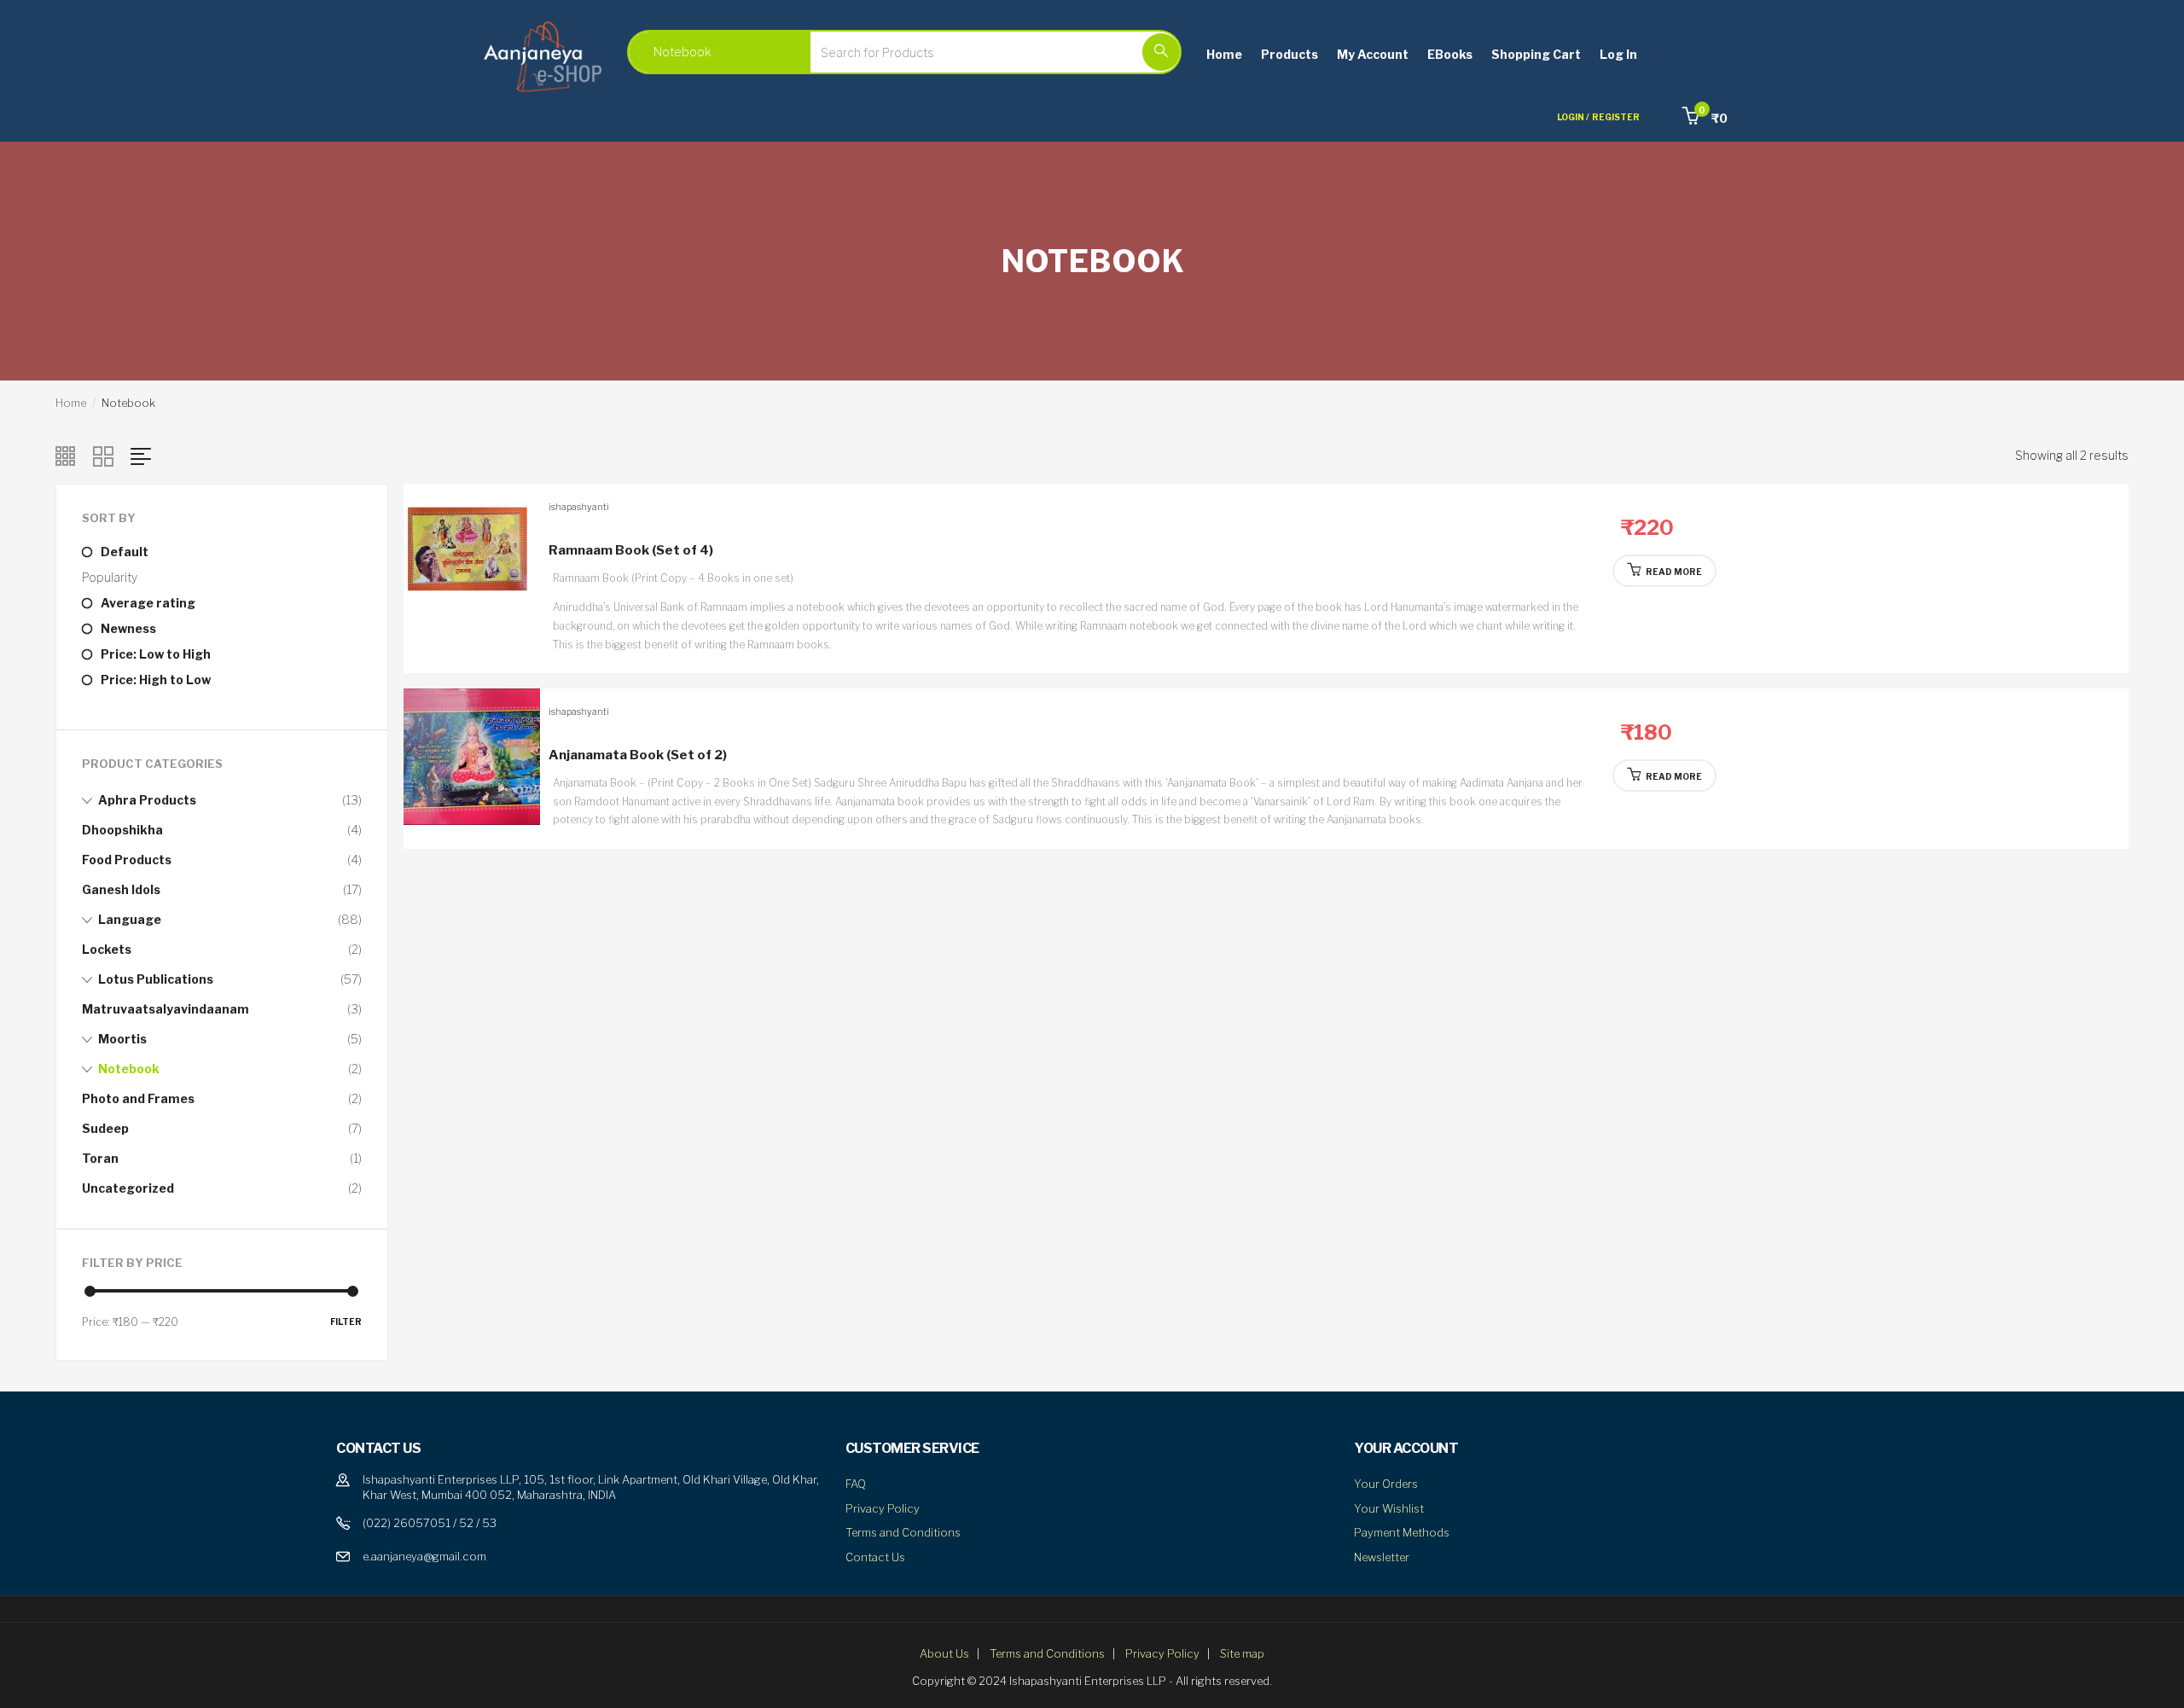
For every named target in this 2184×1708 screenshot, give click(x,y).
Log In (1618, 54)
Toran (100, 1158)
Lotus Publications (156, 979)
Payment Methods (1402, 1532)
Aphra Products (147, 800)
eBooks (1450, 54)
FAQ (856, 1484)
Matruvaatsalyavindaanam (166, 1009)
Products (1289, 54)
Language (130, 919)
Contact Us (875, 1557)
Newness (128, 628)
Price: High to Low (156, 680)
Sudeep (105, 1128)
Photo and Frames (138, 1098)
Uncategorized (128, 1188)
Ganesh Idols (121, 889)
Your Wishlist (1389, 1508)
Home (1224, 54)
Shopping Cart (1536, 54)
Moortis (122, 1039)
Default (125, 552)
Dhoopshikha (122, 830)
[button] (1705, 118)
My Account (1373, 54)
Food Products (127, 860)
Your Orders (1386, 1484)
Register (1616, 117)
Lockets (107, 949)
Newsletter (1382, 1557)
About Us (944, 1653)
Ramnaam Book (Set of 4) (631, 550)
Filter (346, 1322)
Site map (1242, 1653)
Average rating (148, 603)
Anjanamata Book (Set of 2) (638, 755)
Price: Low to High (156, 654)
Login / (1573, 117)
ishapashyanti (579, 507)
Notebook (129, 1069)
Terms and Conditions (903, 1532)
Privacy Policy (883, 1508)
